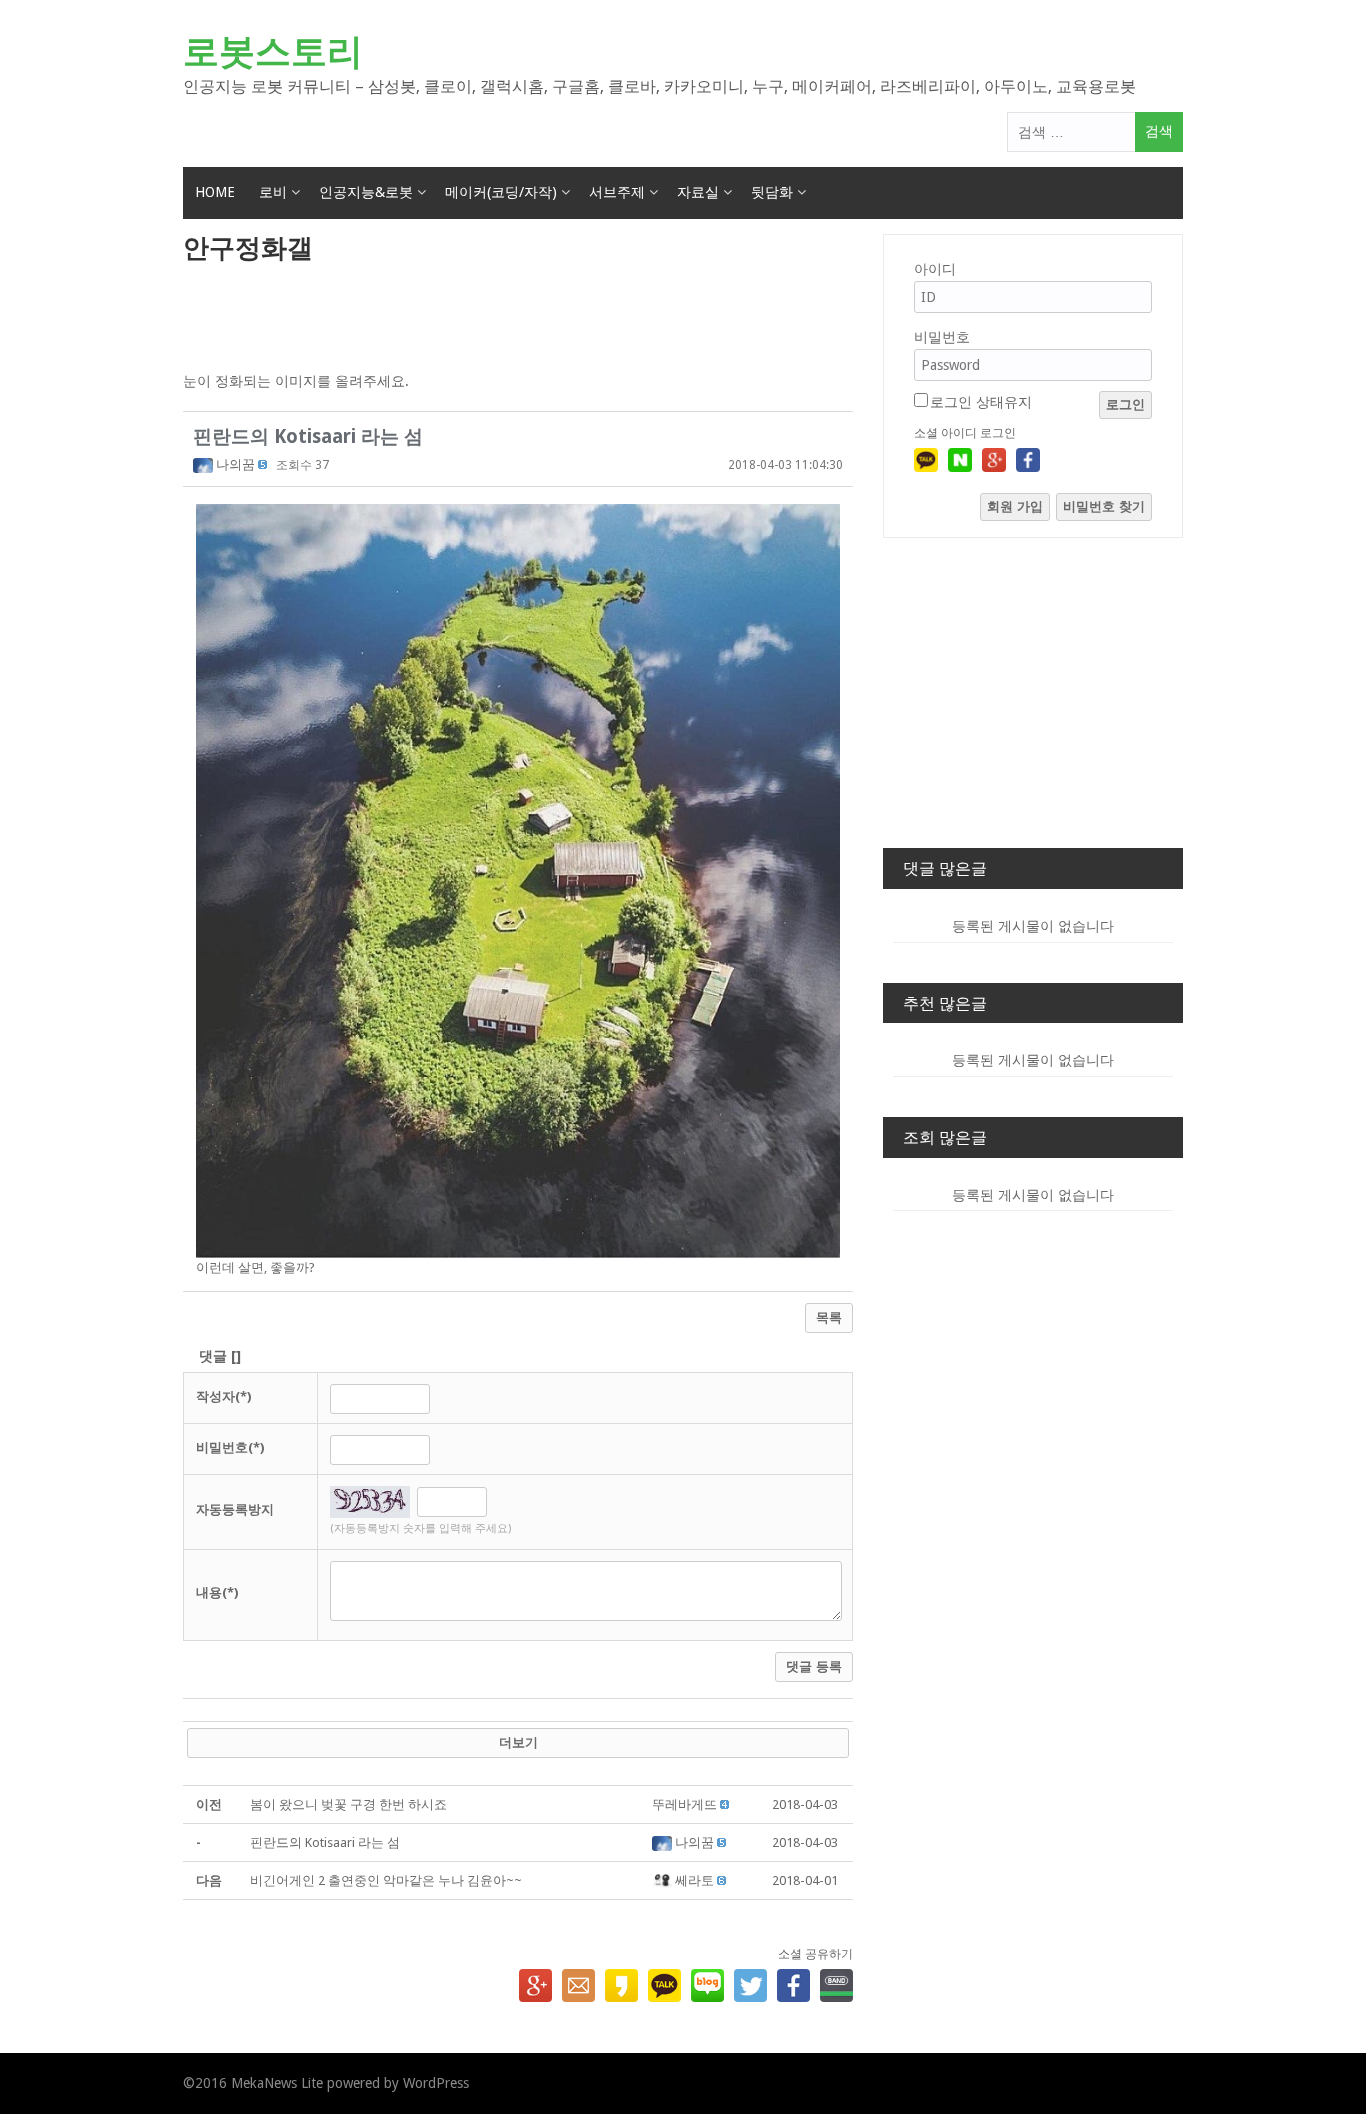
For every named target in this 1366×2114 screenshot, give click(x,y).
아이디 (935, 269)
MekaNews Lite (277, 2083)
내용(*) (217, 1592)
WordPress (436, 2083)
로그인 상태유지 (981, 402)
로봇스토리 (273, 51)
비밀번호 (942, 337)
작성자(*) (223, 1396)
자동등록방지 (235, 1509)
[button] (204, 464)
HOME (215, 192)
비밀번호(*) (230, 1447)
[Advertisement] (518, 319)
